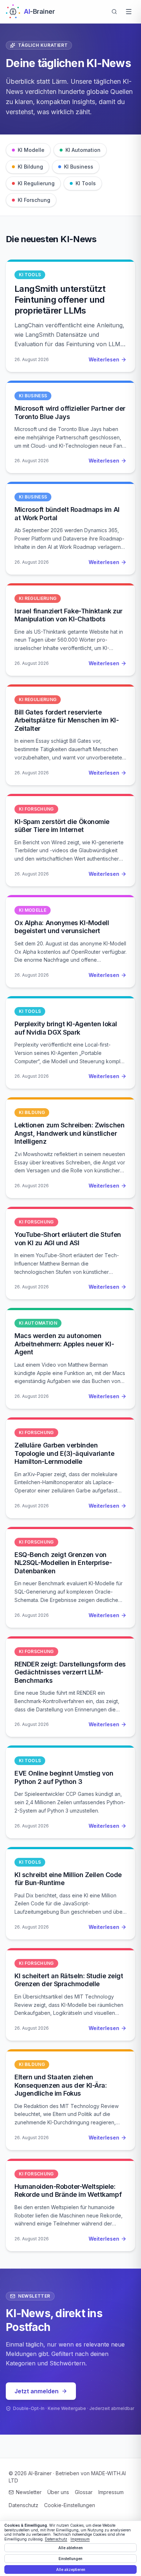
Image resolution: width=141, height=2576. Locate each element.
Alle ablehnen (70, 2548)
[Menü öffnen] (129, 12)
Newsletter (29, 2492)
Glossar (84, 2492)
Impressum (111, 2492)
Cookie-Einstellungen (70, 2505)
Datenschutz (23, 2505)
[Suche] (114, 12)
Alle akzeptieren (71, 2569)
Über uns (58, 2492)
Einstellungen (70, 2559)
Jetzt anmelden (37, 2391)
